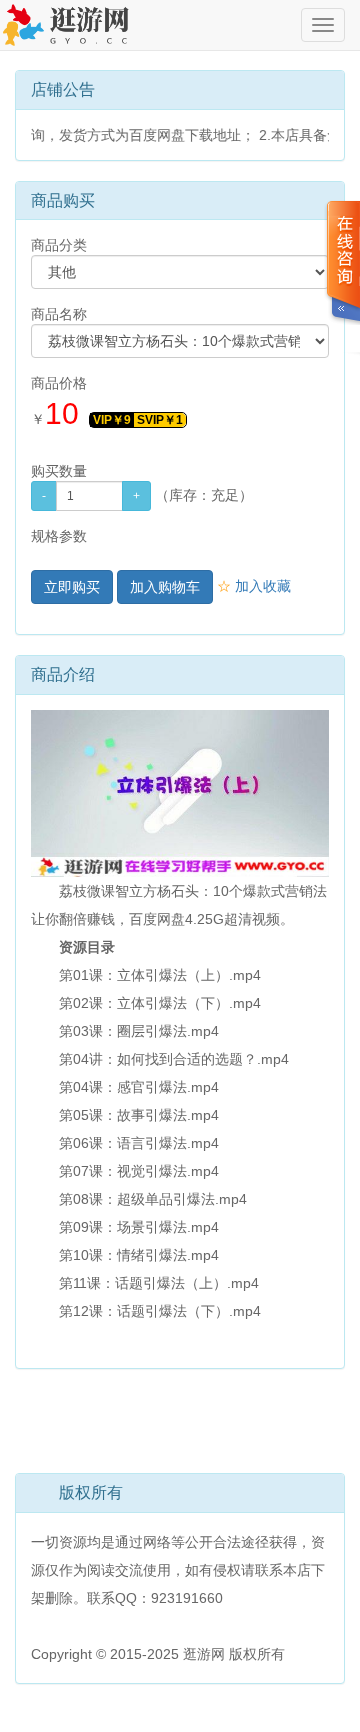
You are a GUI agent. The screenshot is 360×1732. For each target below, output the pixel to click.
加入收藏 (254, 586)
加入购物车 (165, 587)
